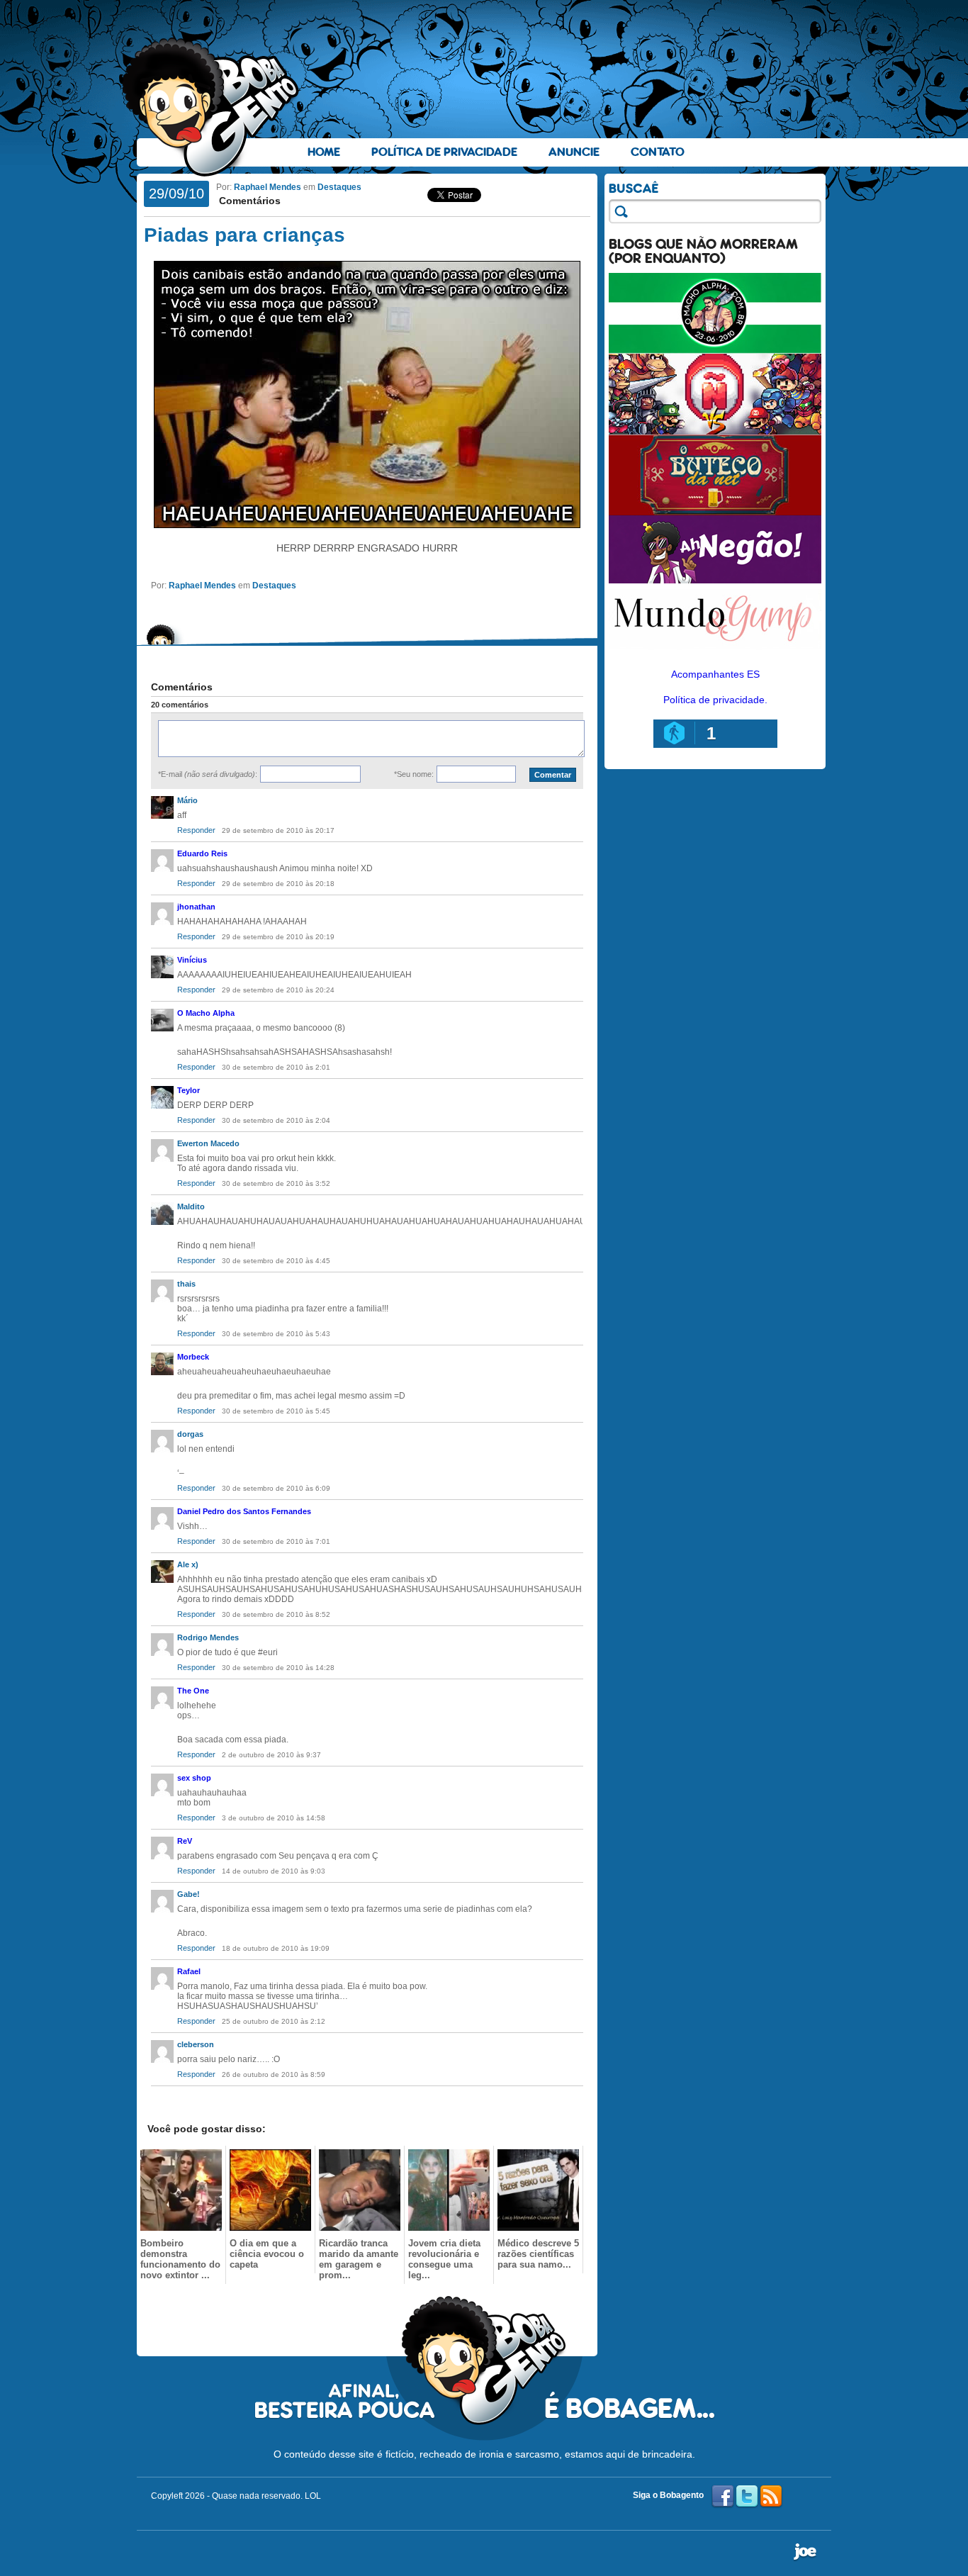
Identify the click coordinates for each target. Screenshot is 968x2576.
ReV (185, 1841)
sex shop (194, 1778)
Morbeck (193, 1357)
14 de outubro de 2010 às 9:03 (274, 1871)
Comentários (248, 201)
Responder (196, 830)
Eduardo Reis (202, 853)
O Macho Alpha (206, 1013)
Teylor (188, 1090)
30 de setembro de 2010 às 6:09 (276, 1488)
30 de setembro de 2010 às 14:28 (278, 1668)
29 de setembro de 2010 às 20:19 (278, 937)
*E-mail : (208, 774)
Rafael (189, 1971)
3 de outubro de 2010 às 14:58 (274, 1818)
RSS (771, 2497)
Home (324, 152)
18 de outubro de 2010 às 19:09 (276, 1948)
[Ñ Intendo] (715, 431)
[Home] (211, 107)
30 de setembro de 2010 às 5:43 (276, 1334)
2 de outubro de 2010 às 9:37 (271, 1755)
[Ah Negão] (715, 580)
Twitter (747, 2497)
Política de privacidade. (715, 700)
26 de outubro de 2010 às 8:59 (274, 2074)
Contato (658, 152)
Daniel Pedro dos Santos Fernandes (244, 1511)
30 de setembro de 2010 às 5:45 (276, 1411)
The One (193, 1691)
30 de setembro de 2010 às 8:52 (276, 1614)
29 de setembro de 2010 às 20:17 (278, 830)
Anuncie (574, 152)
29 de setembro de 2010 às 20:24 (278, 990)
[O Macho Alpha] (715, 350)
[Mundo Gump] (715, 651)
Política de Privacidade (444, 152)
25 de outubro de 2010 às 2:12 (274, 2021)
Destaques (339, 187)
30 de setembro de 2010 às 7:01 (276, 1541)
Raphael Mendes (268, 187)
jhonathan (196, 907)
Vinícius (192, 960)
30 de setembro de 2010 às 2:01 (276, 1067)
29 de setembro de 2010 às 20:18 (278, 884)
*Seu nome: (414, 774)
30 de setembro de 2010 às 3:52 (276, 1183)
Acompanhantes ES (715, 674)
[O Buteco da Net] (715, 512)
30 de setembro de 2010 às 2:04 (276, 1120)
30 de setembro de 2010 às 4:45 (276, 1261)
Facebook (723, 2497)
